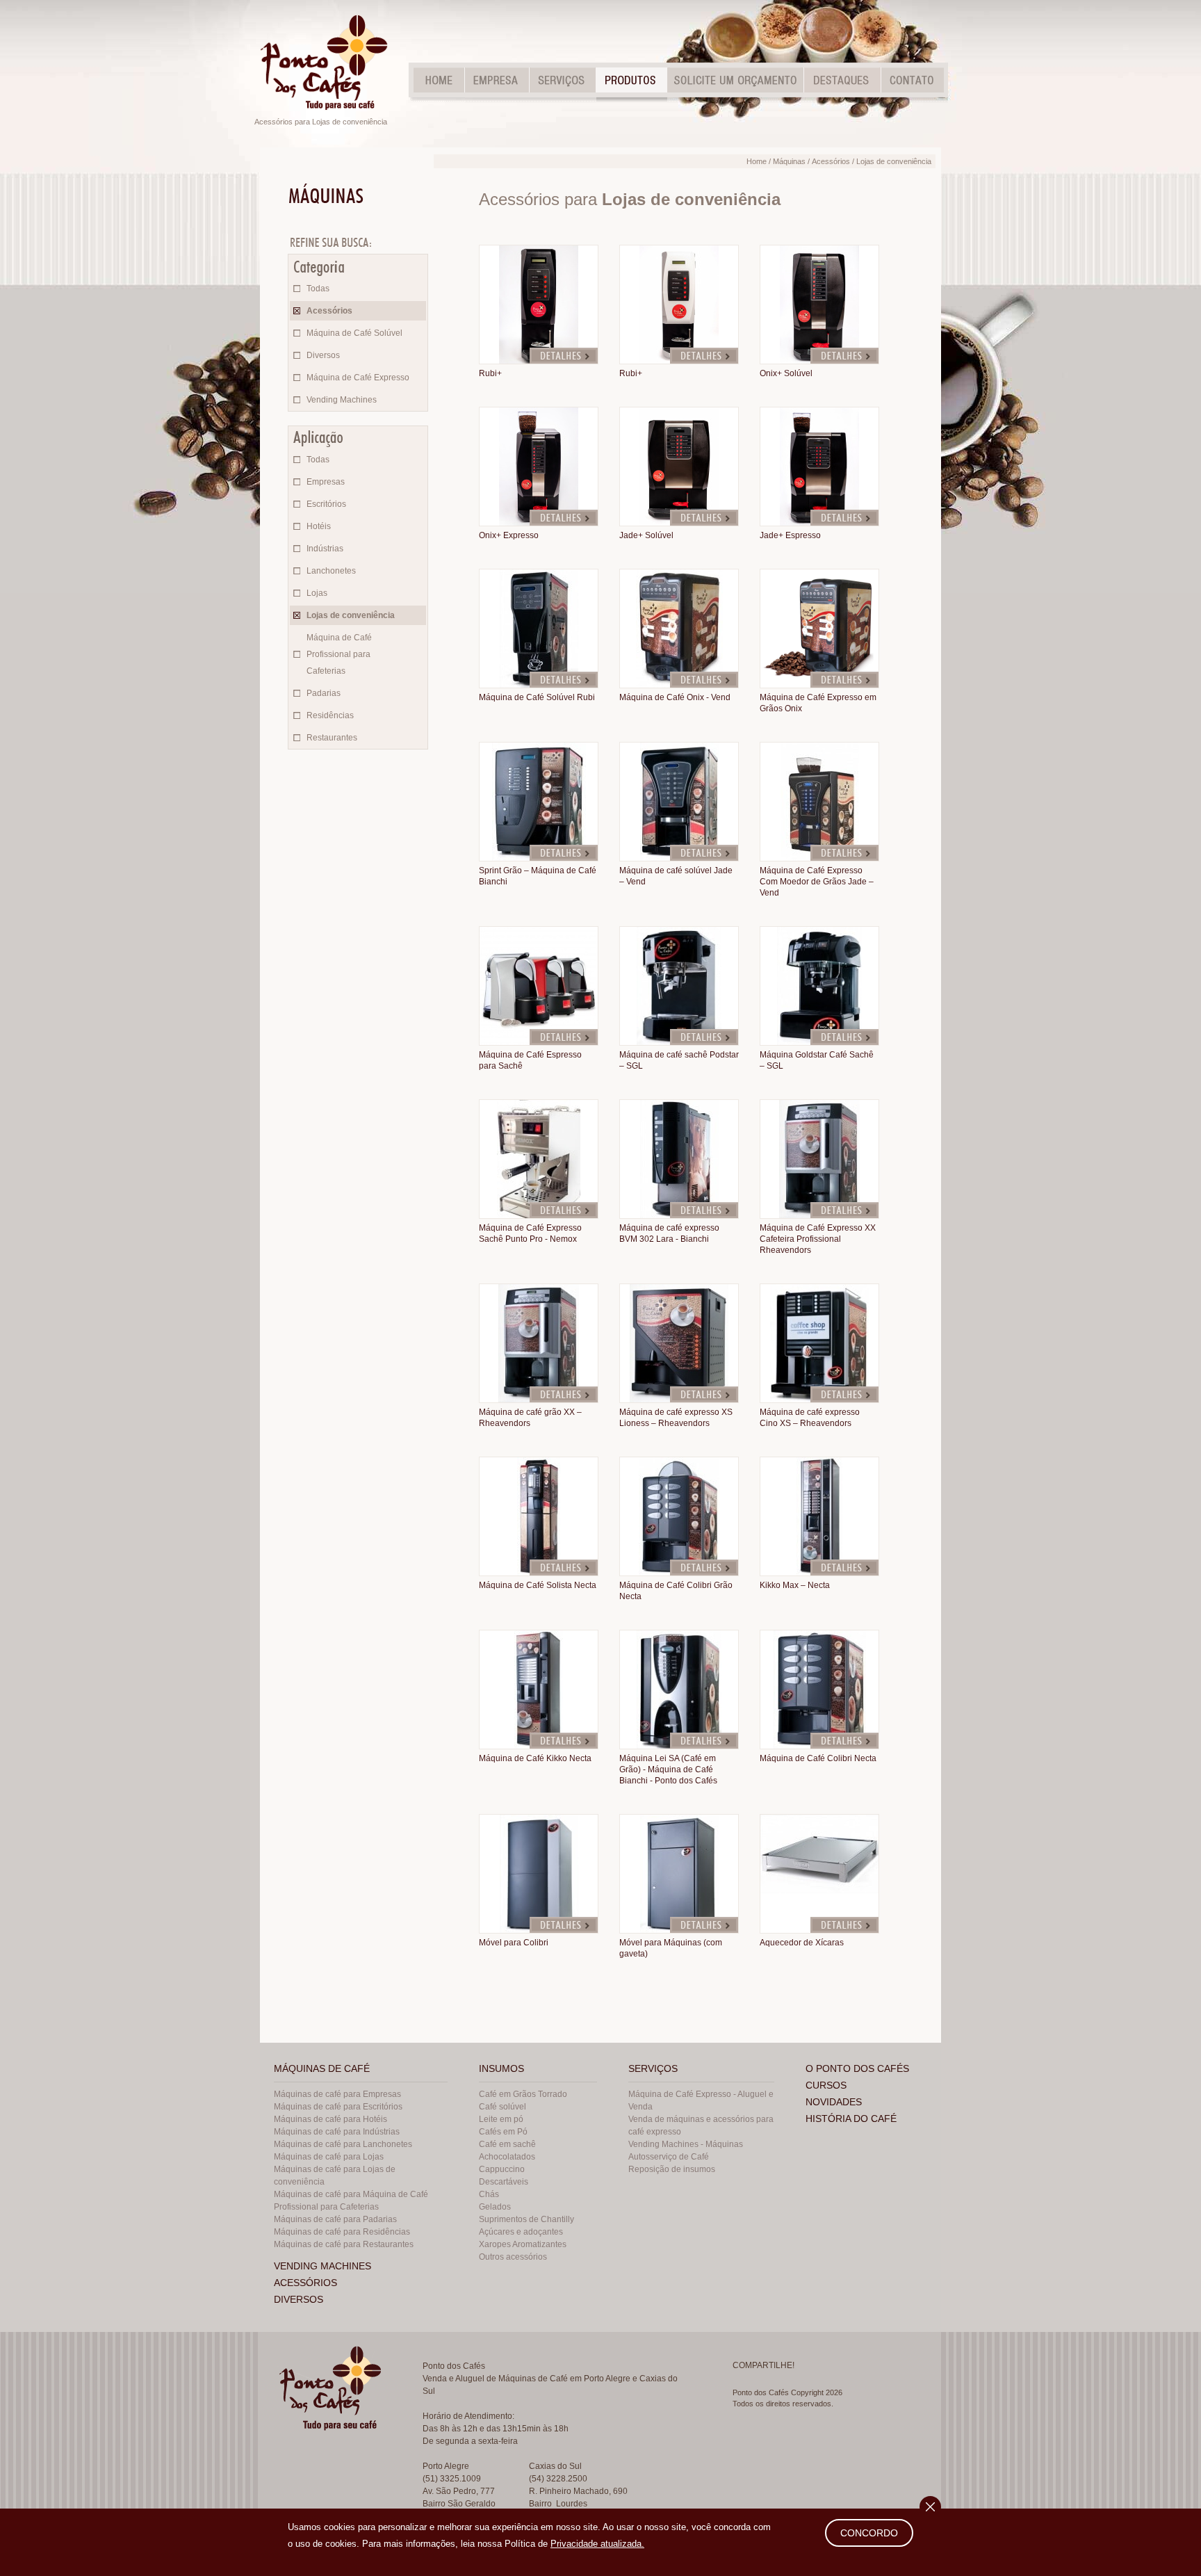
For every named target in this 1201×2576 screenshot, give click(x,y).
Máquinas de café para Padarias (335, 2219)
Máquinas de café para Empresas (337, 2094)
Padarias (324, 693)
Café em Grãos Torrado (523, 2094)
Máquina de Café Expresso (358, 378)
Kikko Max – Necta (795, 1585)
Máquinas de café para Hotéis (330, 2119)
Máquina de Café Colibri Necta (818, 1758)
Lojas (317, 593)
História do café (851, 2119)
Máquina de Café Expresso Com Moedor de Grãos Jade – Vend (817, 882)
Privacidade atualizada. (597, 2544)
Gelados (495, 2207)
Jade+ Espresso (790, 535)
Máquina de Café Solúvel (354, 333)
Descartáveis (504, 2182)
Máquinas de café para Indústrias (337, 2132)
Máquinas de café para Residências (342, 2232)
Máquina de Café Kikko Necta (535, 1758)
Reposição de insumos (672, 2169)
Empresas (326, 482)
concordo (869, 2533)
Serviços (653, 2068)
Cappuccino (502, 2169)
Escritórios (326, 504)
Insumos (501, 2068)
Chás (489, 2194)
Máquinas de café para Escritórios (338, 2107)
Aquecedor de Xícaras (802, 1943)
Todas (318, 289)
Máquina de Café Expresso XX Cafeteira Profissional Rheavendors (818, 1239)
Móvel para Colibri (514, 1943)
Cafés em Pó (503, 2132)
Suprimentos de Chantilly (526, 2219)
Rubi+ (490, 373)
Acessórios (329, 311)
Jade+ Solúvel (646, 535)
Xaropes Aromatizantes (523, 2244)
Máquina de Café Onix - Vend (675, 697)
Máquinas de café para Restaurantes (344, 2244)
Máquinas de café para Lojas (329, 2157)
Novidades (834, 2102)
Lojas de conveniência (351, 615)
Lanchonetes (331, 571)
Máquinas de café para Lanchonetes (343, 2144)
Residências (330, 715)
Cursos (826, 2085)
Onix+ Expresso (509, 535)
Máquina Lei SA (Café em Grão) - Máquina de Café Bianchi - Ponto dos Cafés (668, 1769)
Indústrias (325, 549)
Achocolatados (507, 2157)
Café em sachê (507, 2144)
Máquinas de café (322, 2068)
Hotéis (319, 526)
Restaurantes (332, 738)
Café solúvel (503, 2107)
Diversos (323, 355)
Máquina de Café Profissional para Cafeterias (339, 654)
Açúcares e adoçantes (521, 2232)
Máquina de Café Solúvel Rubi (537, 697)
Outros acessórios (513, 2257)
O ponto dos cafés (857, 2068)
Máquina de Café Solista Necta (538, 1585)
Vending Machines (342, 400)
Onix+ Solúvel (786, 373)
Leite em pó (501, 2119)
